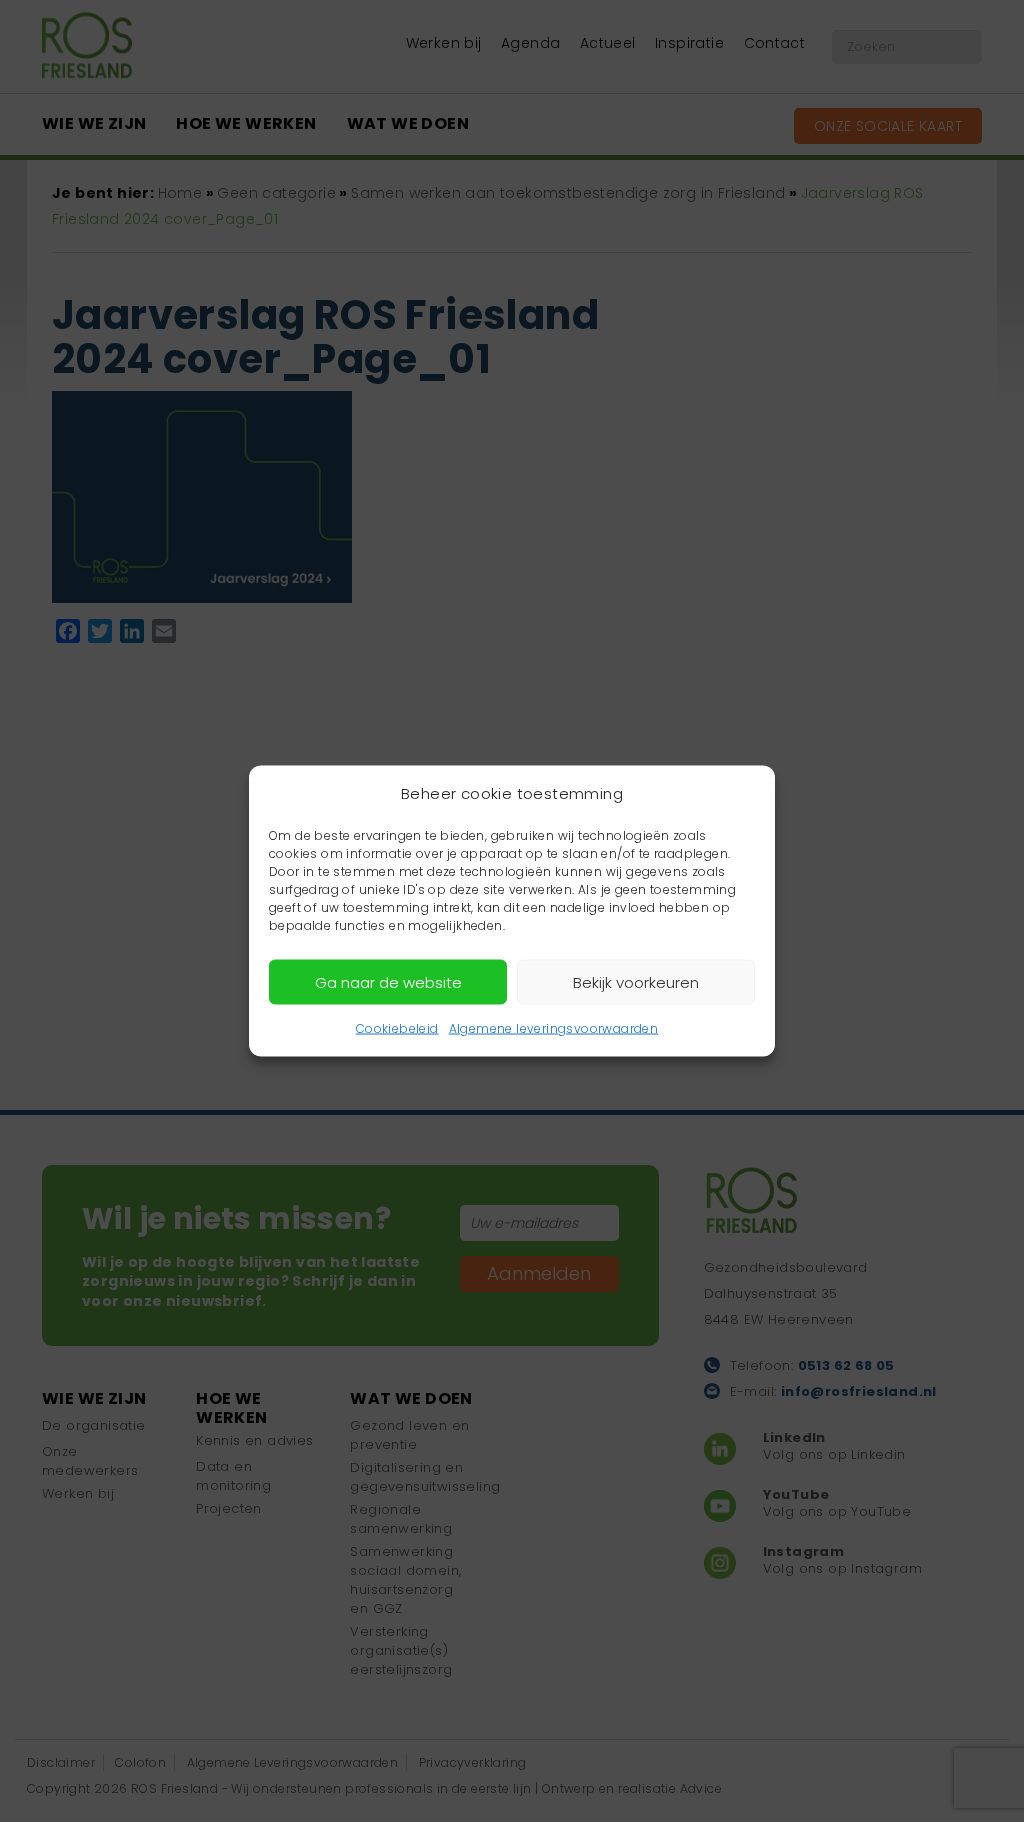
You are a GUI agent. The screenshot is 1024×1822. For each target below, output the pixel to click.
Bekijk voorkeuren (636, 981)
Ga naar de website (388, 981)
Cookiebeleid (397, 1028)
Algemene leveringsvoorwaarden (554, 1028)
